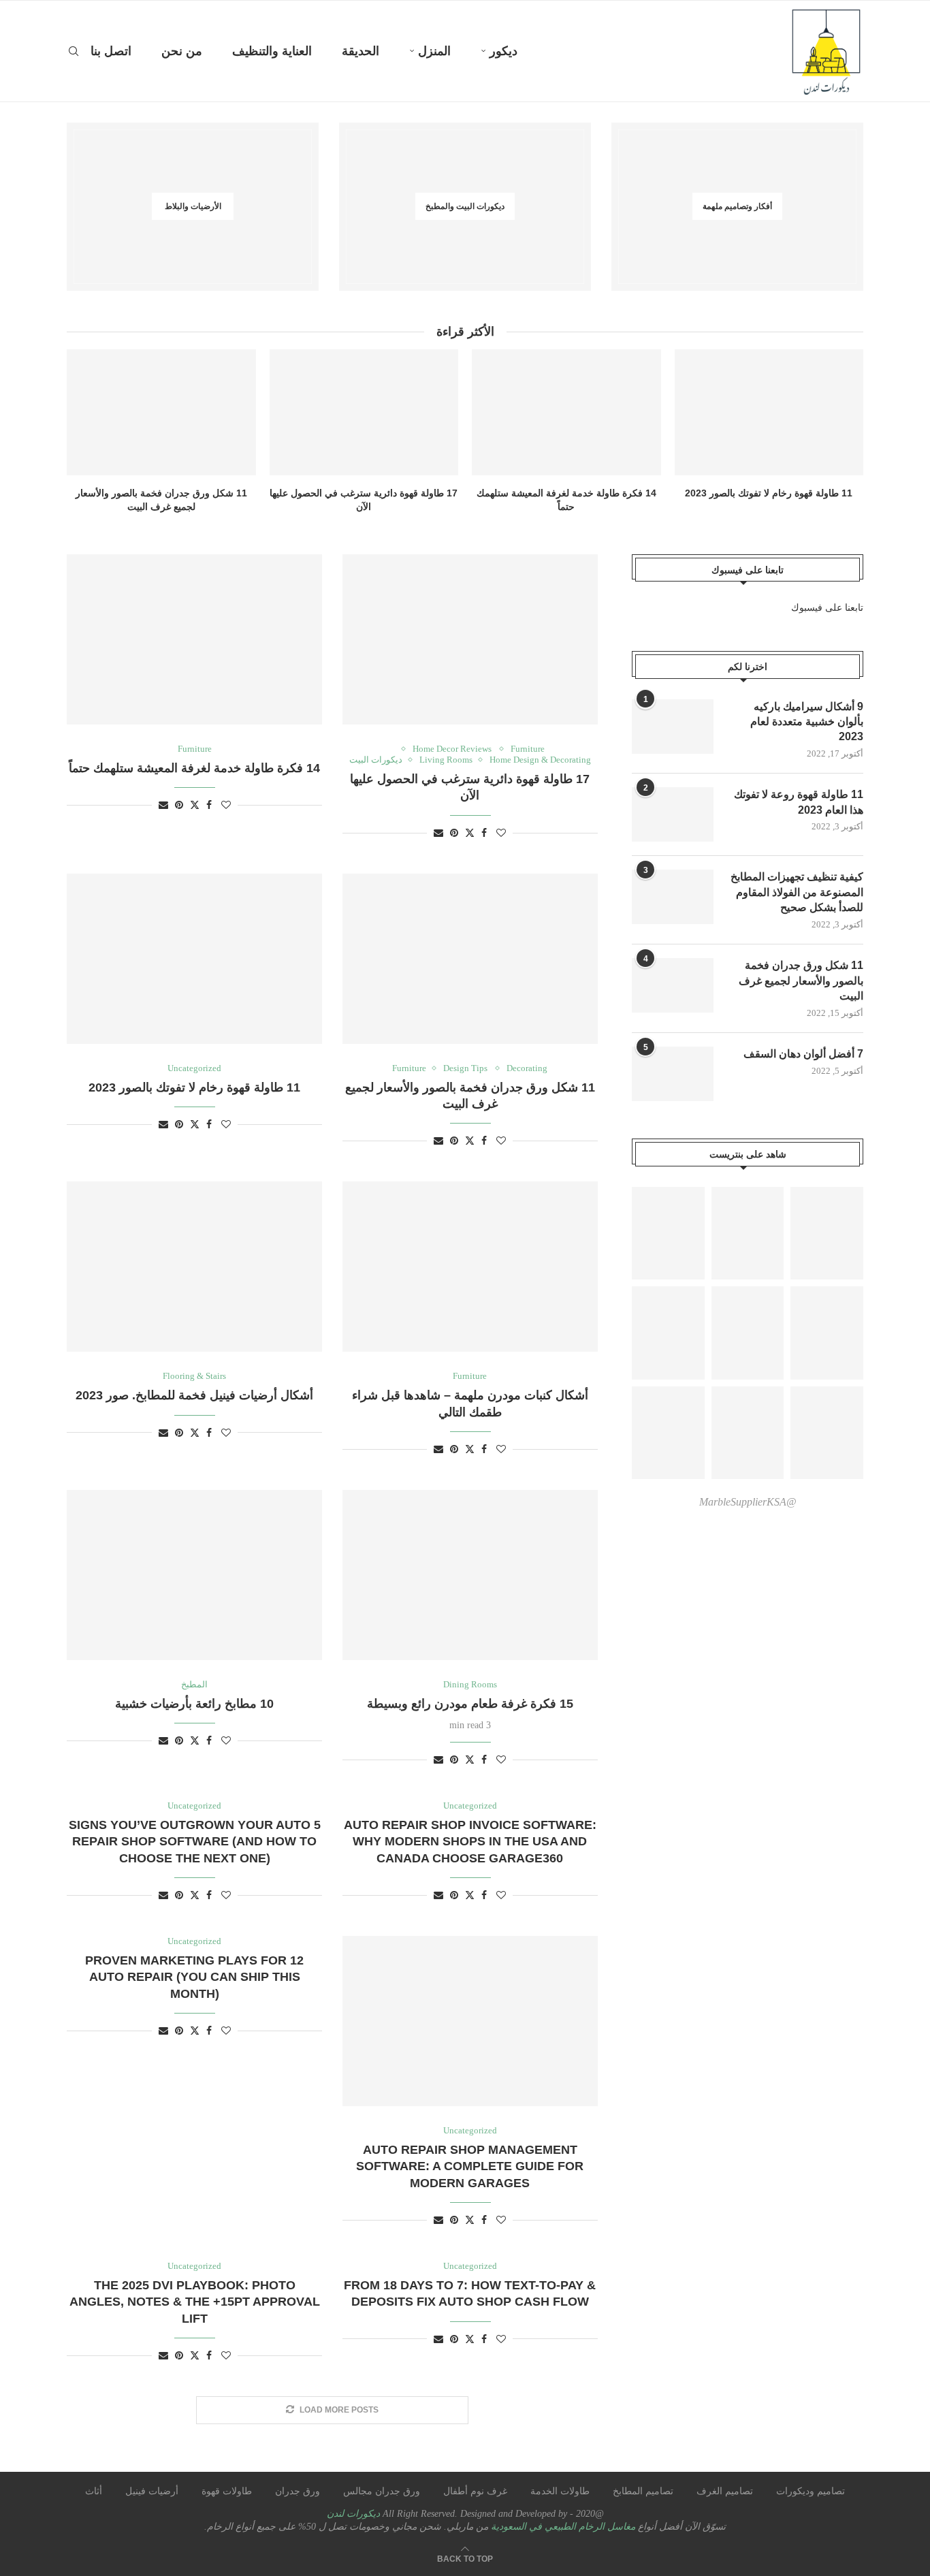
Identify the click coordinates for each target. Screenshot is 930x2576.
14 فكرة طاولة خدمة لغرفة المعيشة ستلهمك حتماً (194, 768)
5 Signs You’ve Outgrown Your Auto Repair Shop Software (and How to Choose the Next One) (195, 1842)
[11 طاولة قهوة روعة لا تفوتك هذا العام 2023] (673, 814)
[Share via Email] (438, 833)
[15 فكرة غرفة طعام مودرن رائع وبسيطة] (470, 1575)
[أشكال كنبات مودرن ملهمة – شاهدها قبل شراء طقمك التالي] (470, 1267)
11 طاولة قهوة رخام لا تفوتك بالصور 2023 (769, 493)
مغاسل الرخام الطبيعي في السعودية (562, 2527)
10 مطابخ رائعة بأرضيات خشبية (194, 1704)
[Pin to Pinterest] (454, 833)
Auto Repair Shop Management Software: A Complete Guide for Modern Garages (470, 2166)
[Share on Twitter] (470, 833)
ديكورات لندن (353, 2514)
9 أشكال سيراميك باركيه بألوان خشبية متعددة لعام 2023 (807, 722)
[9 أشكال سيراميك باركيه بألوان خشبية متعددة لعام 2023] (673, 727)
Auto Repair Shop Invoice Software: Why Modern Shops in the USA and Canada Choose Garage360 (470, 1842)
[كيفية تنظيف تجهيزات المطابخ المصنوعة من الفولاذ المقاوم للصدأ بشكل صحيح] (673, 897)
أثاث (94, 2491)
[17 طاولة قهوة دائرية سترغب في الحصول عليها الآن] (364, 412)
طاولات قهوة (227, 2491)
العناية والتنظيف (272, 51)
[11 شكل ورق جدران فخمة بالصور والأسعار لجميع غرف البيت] (161, 412)
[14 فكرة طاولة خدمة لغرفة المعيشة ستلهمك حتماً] (566, 412)
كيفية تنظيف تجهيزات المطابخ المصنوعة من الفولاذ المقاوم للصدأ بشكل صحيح (797, 892)
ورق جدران (298, 2491)
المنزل (434, 51)
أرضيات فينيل (152, 2491)
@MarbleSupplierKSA (748, 1502)
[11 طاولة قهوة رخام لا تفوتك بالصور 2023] (769, 412)
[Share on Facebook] (484, 833)
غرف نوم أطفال (475, 2491)
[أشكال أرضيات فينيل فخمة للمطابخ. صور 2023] (194, 1267)
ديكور (503, 51)
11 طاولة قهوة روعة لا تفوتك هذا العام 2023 (799, 802)
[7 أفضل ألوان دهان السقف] (673, 1074)
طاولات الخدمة (560, 2491)
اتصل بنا (111, 51)
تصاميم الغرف (725, 2491)
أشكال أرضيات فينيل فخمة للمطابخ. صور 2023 (194, 1395)
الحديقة (360, 51)
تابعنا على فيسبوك (827, 608)
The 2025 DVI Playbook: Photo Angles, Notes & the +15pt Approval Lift (195, 2302)
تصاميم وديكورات (811, 2491)
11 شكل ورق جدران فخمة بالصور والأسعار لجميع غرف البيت (801, 981)
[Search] (74, 51)
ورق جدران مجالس (382, 2491)
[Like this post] (501, 833)
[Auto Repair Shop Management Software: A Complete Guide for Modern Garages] (470, 2021)
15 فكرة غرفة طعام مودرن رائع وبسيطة (470, 1704)
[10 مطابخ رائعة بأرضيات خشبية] (194, 1575)
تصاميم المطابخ (643, 2491)
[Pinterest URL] (668, 1234)
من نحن (182, 51)
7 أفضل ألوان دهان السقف (803, 1054)
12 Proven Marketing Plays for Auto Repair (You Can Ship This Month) (194, 1977)
